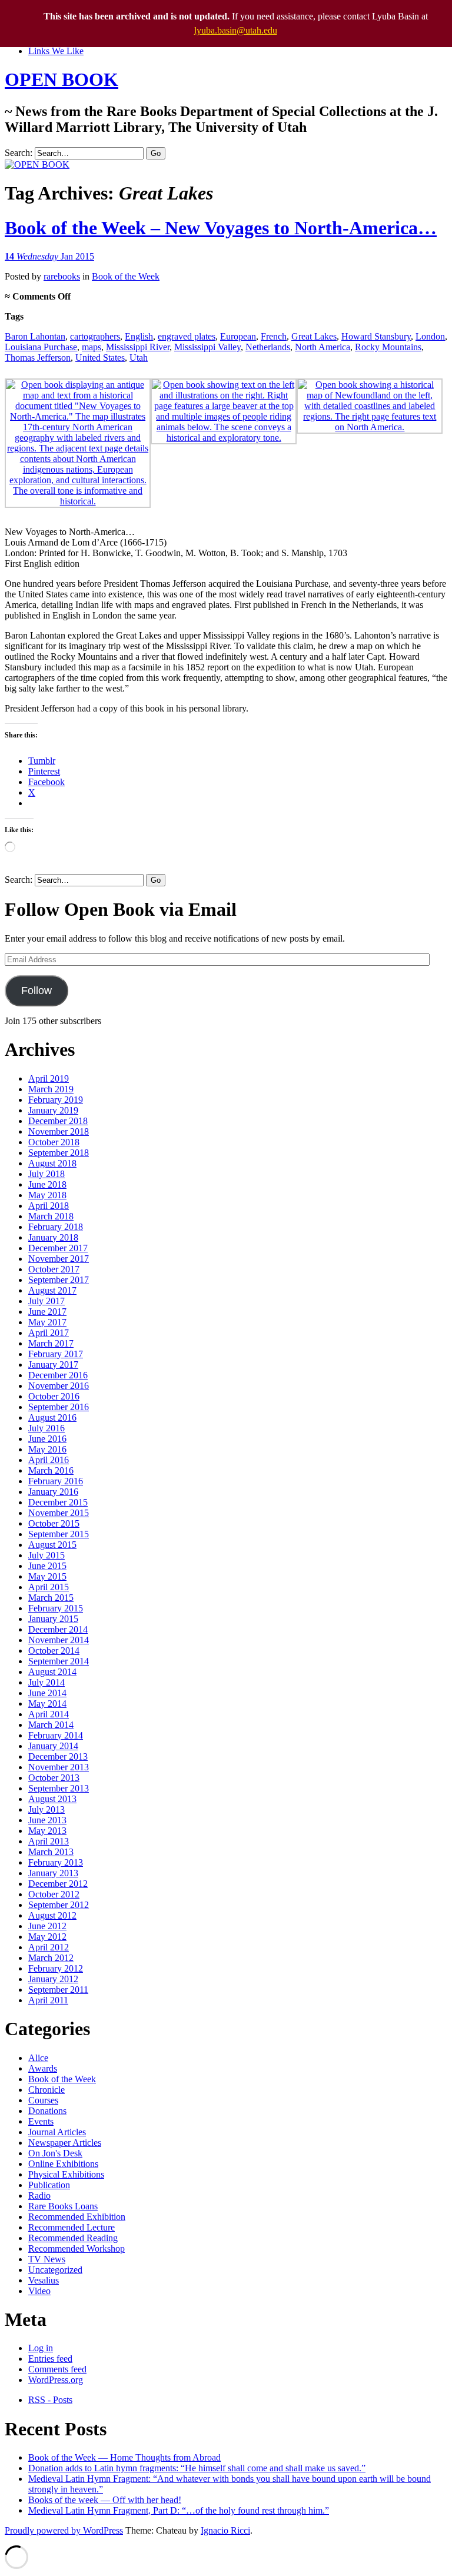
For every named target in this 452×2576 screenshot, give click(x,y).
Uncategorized (55, 2270)
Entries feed (50, 2359)
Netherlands (268, 347)
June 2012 (47, 1926)
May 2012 (47, 1937)
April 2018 (49, 1206)
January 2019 (53, 1110)
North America (323, 347)
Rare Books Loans (63, 2206)
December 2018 (58, 1121)
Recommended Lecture (72, 2227)
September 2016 (59, 1407)
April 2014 (49, 1714)
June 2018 (47, 1184)
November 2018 (59, 1131)
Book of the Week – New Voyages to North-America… (221, 228)
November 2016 (59, 1386)
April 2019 (49, 1078)
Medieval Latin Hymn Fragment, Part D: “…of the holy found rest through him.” (179, 2510)
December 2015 (58, 1502)
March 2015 (51, 1598)
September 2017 (59, 1280)
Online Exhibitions (63, 2164)
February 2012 (56, 1968)
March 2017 (51, 1343)
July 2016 (46, 1428)
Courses (43, 2100)
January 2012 (53, 1979)
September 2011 (58, 1990)
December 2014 (58, 1629)
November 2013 (59, 1767)
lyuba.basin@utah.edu (236, 30)
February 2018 (56, 1227)
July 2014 (46, 1682)
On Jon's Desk (55, 2153)
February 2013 (56, 1862)
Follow (36, 990)
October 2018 (54, 1142)
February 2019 (56, 1100)
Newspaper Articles (65, 2143)
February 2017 (56, 1354)
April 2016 (49, 1460)
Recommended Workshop (77, 2248)
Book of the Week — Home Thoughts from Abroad (124, 2457)
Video (39, 2291)
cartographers (95, 336)
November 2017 (59, 1259)
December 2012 (58, 1884)
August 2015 (52, 1545)
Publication (49, 2185)
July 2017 (46, 1301)
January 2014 (53, 1746)
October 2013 (54, 1778)
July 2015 (46, 1555)
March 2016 (51, 1470)
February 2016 (56, 1481)
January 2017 (53, 1365)
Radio (39, 2196)
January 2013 (53, 1873)
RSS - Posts (50, 2400)
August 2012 (52, 1915)
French (274, 336)
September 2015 (59, 1534)
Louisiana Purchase (41, 347)
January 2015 (53, 1619)
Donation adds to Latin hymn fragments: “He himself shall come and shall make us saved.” (197, 2468)
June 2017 (47, 1312)
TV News (47, 2259)
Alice (38, 2058)
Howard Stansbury (376, 336)
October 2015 (54, 1523)
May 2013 (47, 1831)
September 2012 (59, 1905)
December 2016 (58, 1375)
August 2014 (52, 1672)
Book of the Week (126, 276)
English (139, 336)
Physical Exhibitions (66, 2174)
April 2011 (48, 2000)
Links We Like (56, 51)
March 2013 (51, 1852)
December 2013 (58, 1756)
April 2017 (49, 1333)
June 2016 (47, 1439)
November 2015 (59, 1513)
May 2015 (47, 1576)
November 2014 (59, 1640)
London (430, 336)
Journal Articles (57, 2132)
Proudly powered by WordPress (64, 2530)
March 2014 (51, 1725)
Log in (41, 2348)
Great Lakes (314, 336)
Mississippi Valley (207, 347)
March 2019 (51, 1089)
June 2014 (47, 1693)
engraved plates (187, 336)
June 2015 (47, 1566)
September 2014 (59, 1661)
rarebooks (62, 276)
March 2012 (51, 1958)
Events (41, 2121)
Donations (47, 2111)
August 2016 (52, 1417)
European (238, 336)
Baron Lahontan (35, 336)
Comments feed (57, 2369)
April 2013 (49, 1841)
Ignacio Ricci (225, 2530)
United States (100, 358)
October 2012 (54, 1894)
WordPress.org (56, 2380)
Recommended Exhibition (77, 2217)
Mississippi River (138, 347)
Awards (43, 2068)
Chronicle (46, 2090)
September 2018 (59, 1153)
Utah (139, 358)
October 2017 (54, 1269)
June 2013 (47, 1820)
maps (92, 347)
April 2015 (49, 1587)
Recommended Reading (73, 2238)
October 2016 (54, 1396)
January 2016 (53, 1492)
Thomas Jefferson (38, 358)
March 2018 (51, 1216)
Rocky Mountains (388, 347)
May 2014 (47, 1704)
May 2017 (47, 1322)
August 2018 (52, 1163)
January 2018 (53, 1237)
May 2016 (47, 1449)
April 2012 (49, 1947)
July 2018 (46, 1174)
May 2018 (47, 1195)
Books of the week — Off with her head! (105, 2500)
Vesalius (44, 2280)
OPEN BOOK (62, 79)
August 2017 (52, 1290)
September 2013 (59, 1788)
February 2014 (56, 1735)
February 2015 (56, 1608)
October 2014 (54, 1651)
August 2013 (52, 1799)
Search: (19, 153)
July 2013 (46, 1809)
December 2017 (58, 1248)
